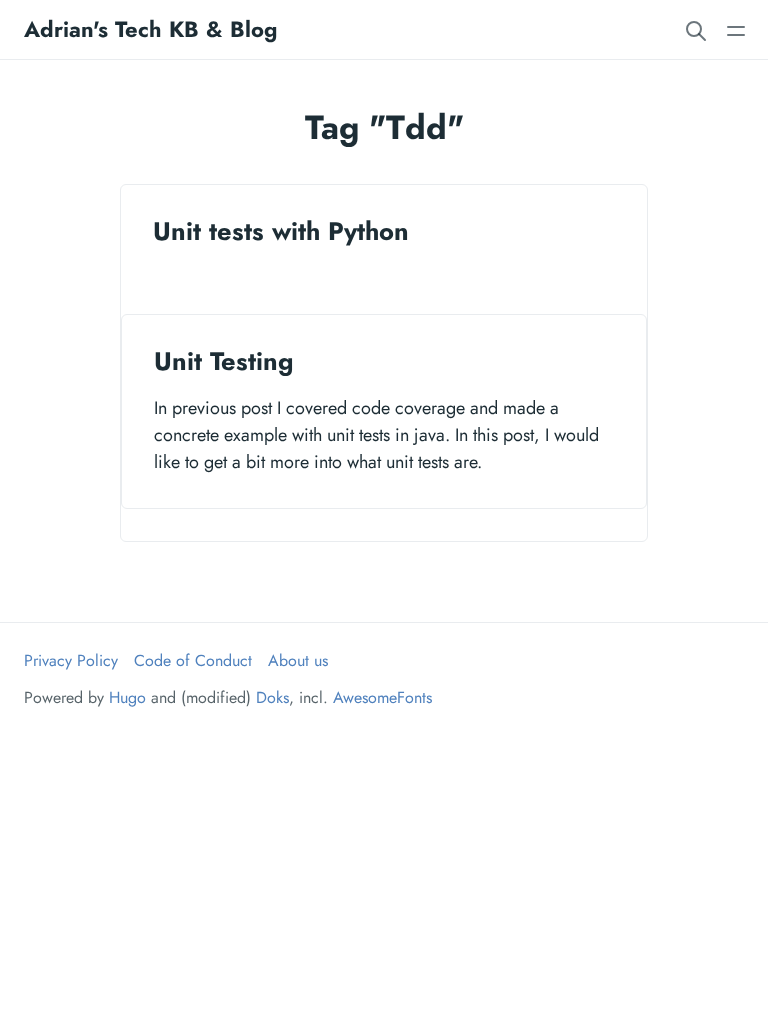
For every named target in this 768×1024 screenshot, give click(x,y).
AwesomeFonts (382, 697)
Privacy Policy (71, 660)
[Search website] (696, 29)
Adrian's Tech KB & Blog (150, 29)
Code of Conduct (193, 660)
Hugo (127, 697)
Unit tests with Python (281, 231)
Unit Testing (223, 361)
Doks (272, 697)
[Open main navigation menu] (736, 29)
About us (298, 660)
